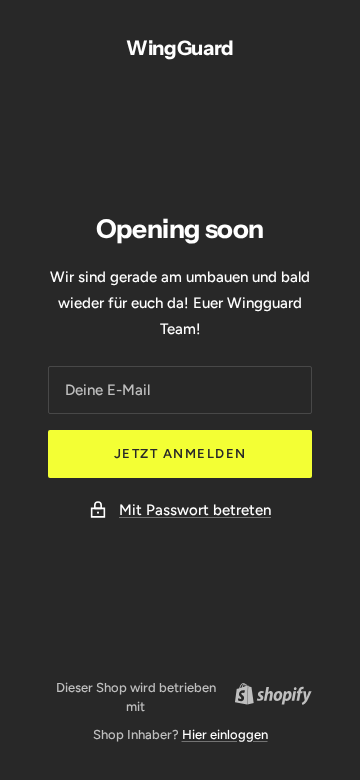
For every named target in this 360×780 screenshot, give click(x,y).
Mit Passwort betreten (195, 510)
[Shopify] (267, 697)
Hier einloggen (225, 734)
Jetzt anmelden (180, 453)
